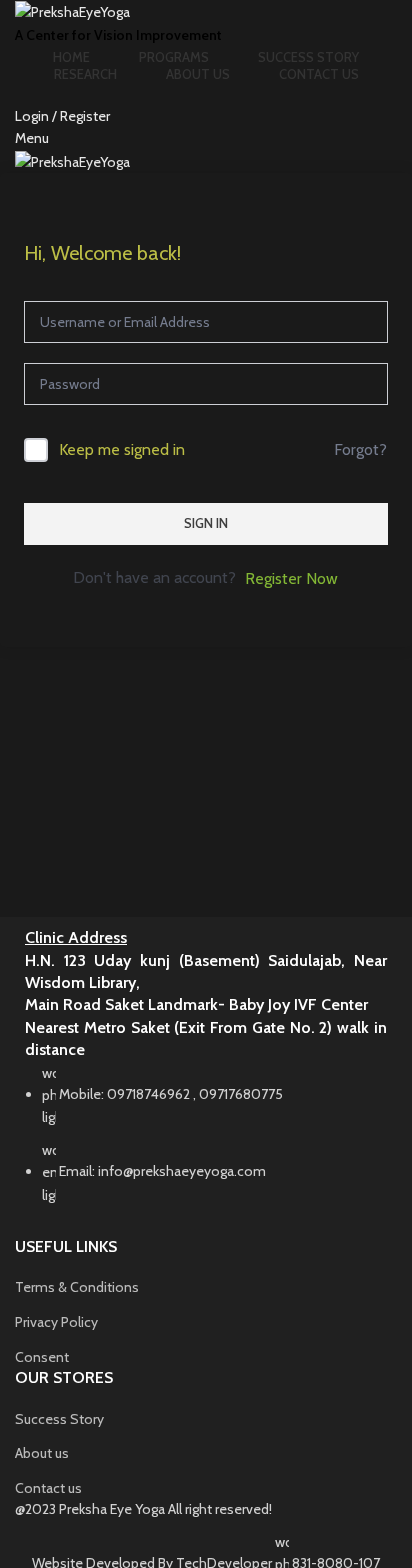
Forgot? (360, 449)
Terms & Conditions (77, 1287)
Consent (42, 1357)
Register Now (291, 578)
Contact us (48, 1488)
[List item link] (206, 1144)
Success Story (59, 1419)
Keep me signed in (122, 449)
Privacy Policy (56, 1322)
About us (42, 1453)
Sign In (206, 523)
